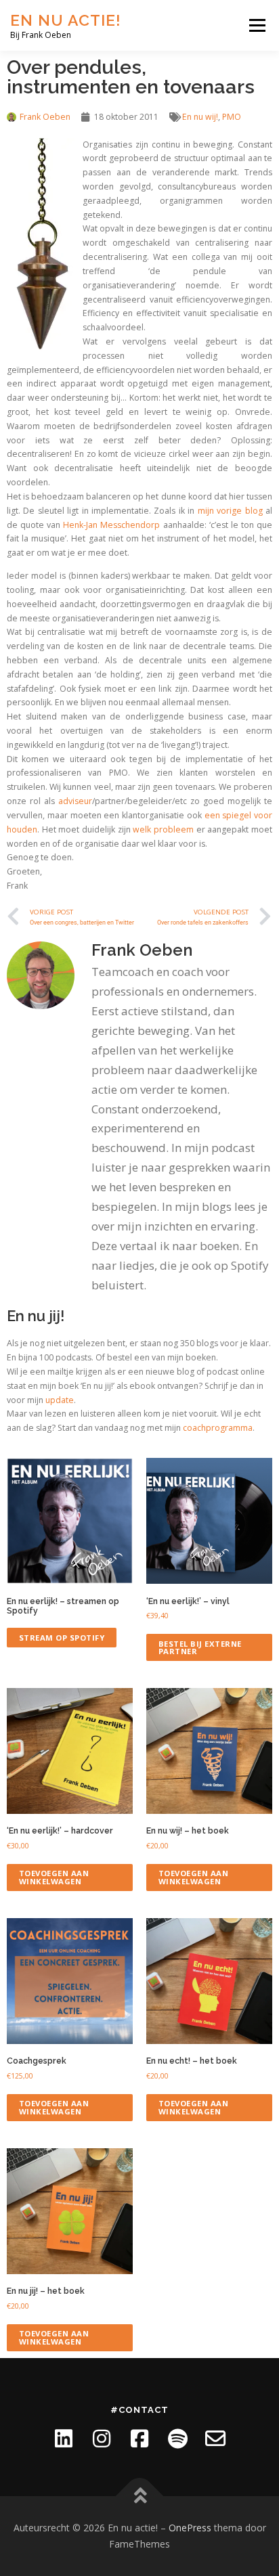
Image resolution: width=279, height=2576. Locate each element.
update (60, 1400)
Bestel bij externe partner (200, 1647)
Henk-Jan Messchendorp (111, 525)
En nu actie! (66, 20)
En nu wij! (200, 117)
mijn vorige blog (230, 511)
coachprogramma (218, 1428)
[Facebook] (139, 2439)
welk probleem (163, 829)
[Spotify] (177, 2439)
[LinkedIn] (64, 2439)
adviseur (75, 801)
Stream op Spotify (62, 1638)
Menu (256, 25)
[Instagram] (102, 2439)
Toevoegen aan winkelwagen (54, 1877)
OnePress (190, 2528)
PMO (232, 117)
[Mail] (215, 2439)
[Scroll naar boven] (140, 2496)
